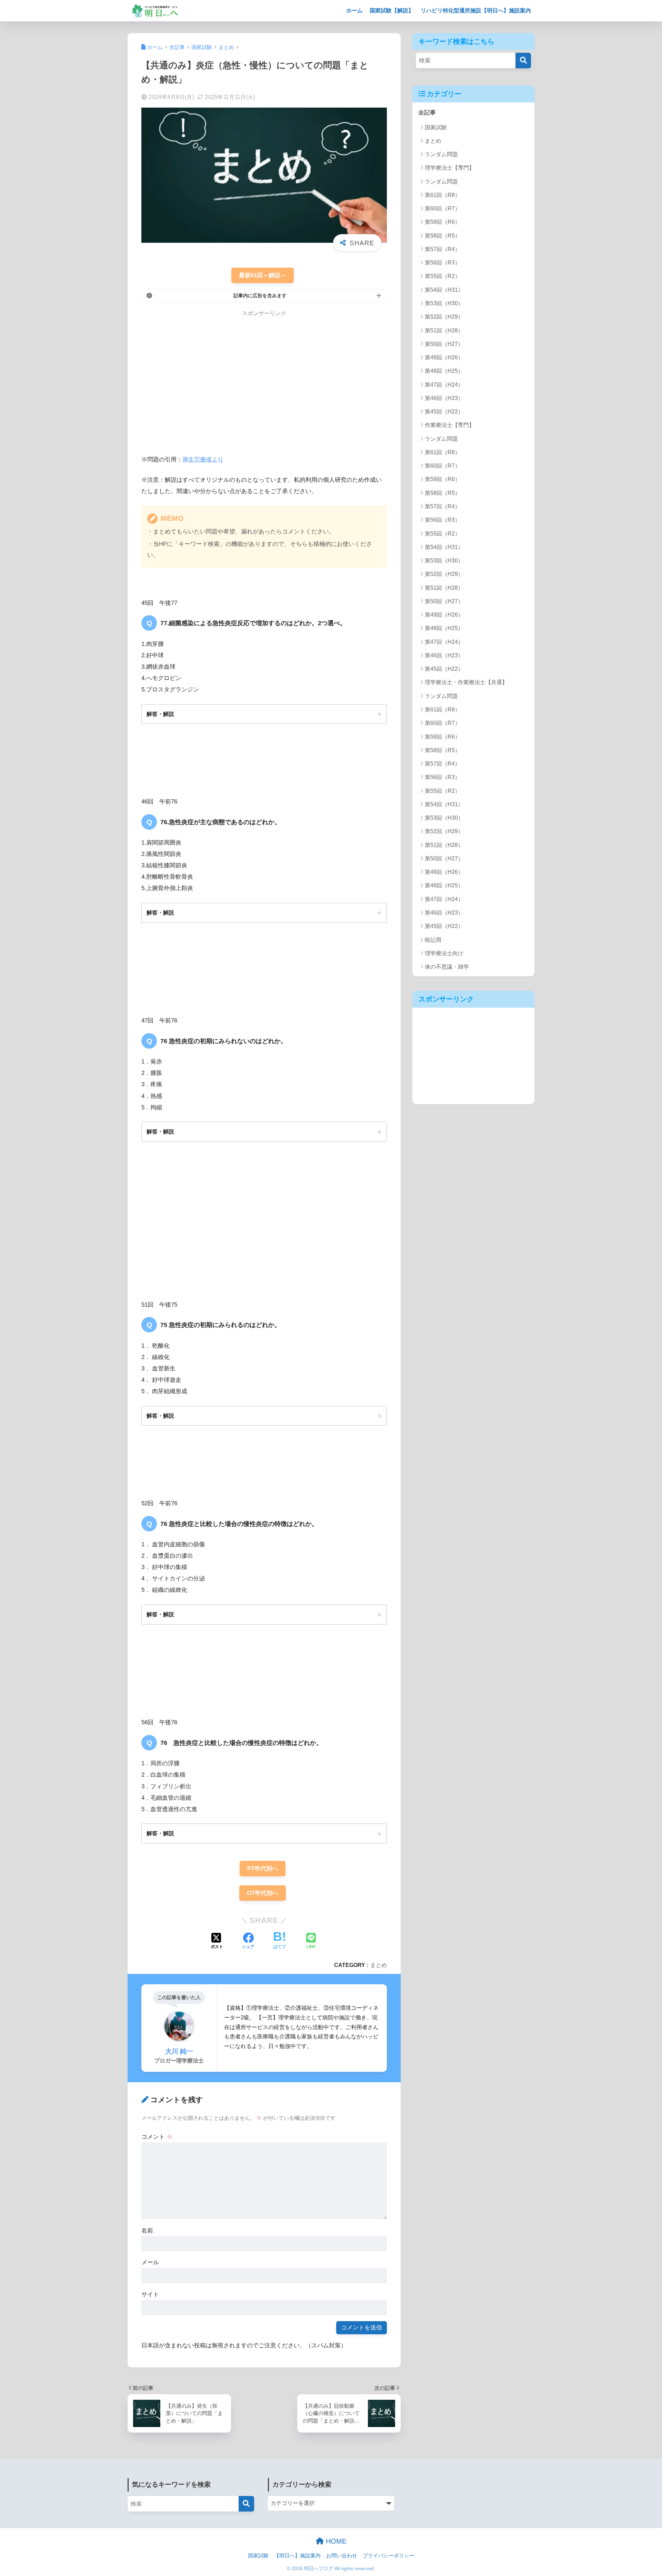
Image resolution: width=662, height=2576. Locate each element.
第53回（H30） (444, 303)
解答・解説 (160, 714)
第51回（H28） (444, 331)
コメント (157, 2137)
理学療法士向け (444, 953)
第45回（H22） (444, 412)
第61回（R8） (443, 195)
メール (150, 2262)
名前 (147, 2231)
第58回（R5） (443, 236)
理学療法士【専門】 (450, 168)
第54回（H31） (444, 290)
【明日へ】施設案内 (297, 2556)
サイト (150, 2294)
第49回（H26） (444, 357)
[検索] (523, 61)
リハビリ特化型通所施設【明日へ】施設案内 (476, 11)
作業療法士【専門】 (450, 425)
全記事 (427, 113)
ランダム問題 (441, 154)
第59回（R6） (443, 222)
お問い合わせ (342, 2556)
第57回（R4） (443, 249)
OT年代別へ (263, 1893)
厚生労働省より (203, 460)
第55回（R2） (443, 276)
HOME (335, 2541)
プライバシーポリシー (389, 2556)
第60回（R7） (443, 208)
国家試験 (436, 127)
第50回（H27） (444, 344)
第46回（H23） (444, 398)
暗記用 (433, 940)
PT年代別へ (263, 1869)
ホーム (354, 11)
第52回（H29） (444, 317)
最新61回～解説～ (263, 275)
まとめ (379, 1965)
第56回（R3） (443, 263)
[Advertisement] (199, 376)
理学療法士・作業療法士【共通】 (466, 682)
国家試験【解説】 (392, 11)
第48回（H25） (444, 371)
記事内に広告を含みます (260, 296)
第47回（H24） (444, 385)
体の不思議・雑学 (447, 967)
